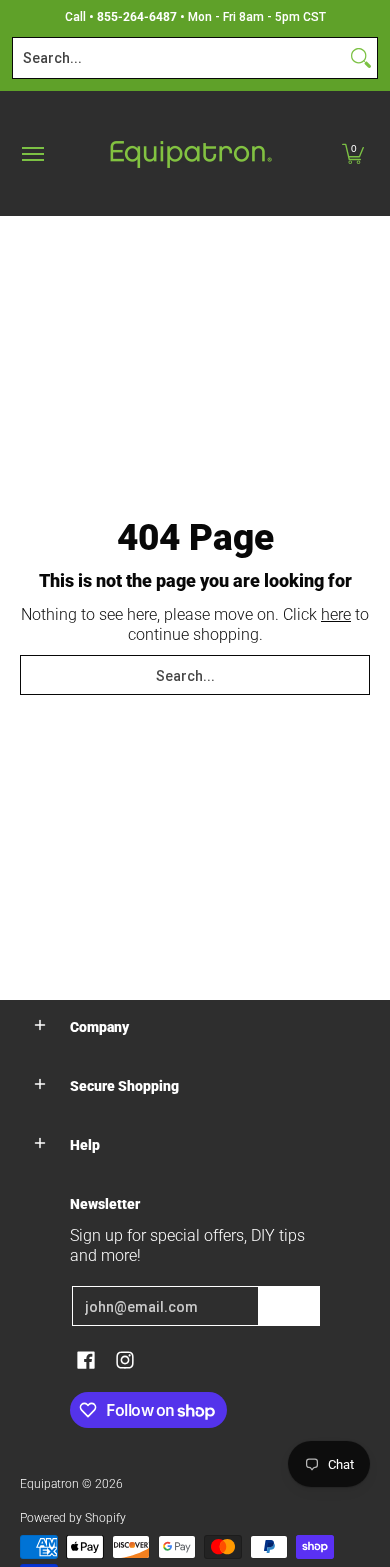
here (336, 614)
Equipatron (49, 1484)
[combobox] (179, 58)
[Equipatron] (190, 153)
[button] (353, 153)
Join (289, 1306)
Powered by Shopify (73, 1518)
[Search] (361, 58)
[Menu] (32, 153)
